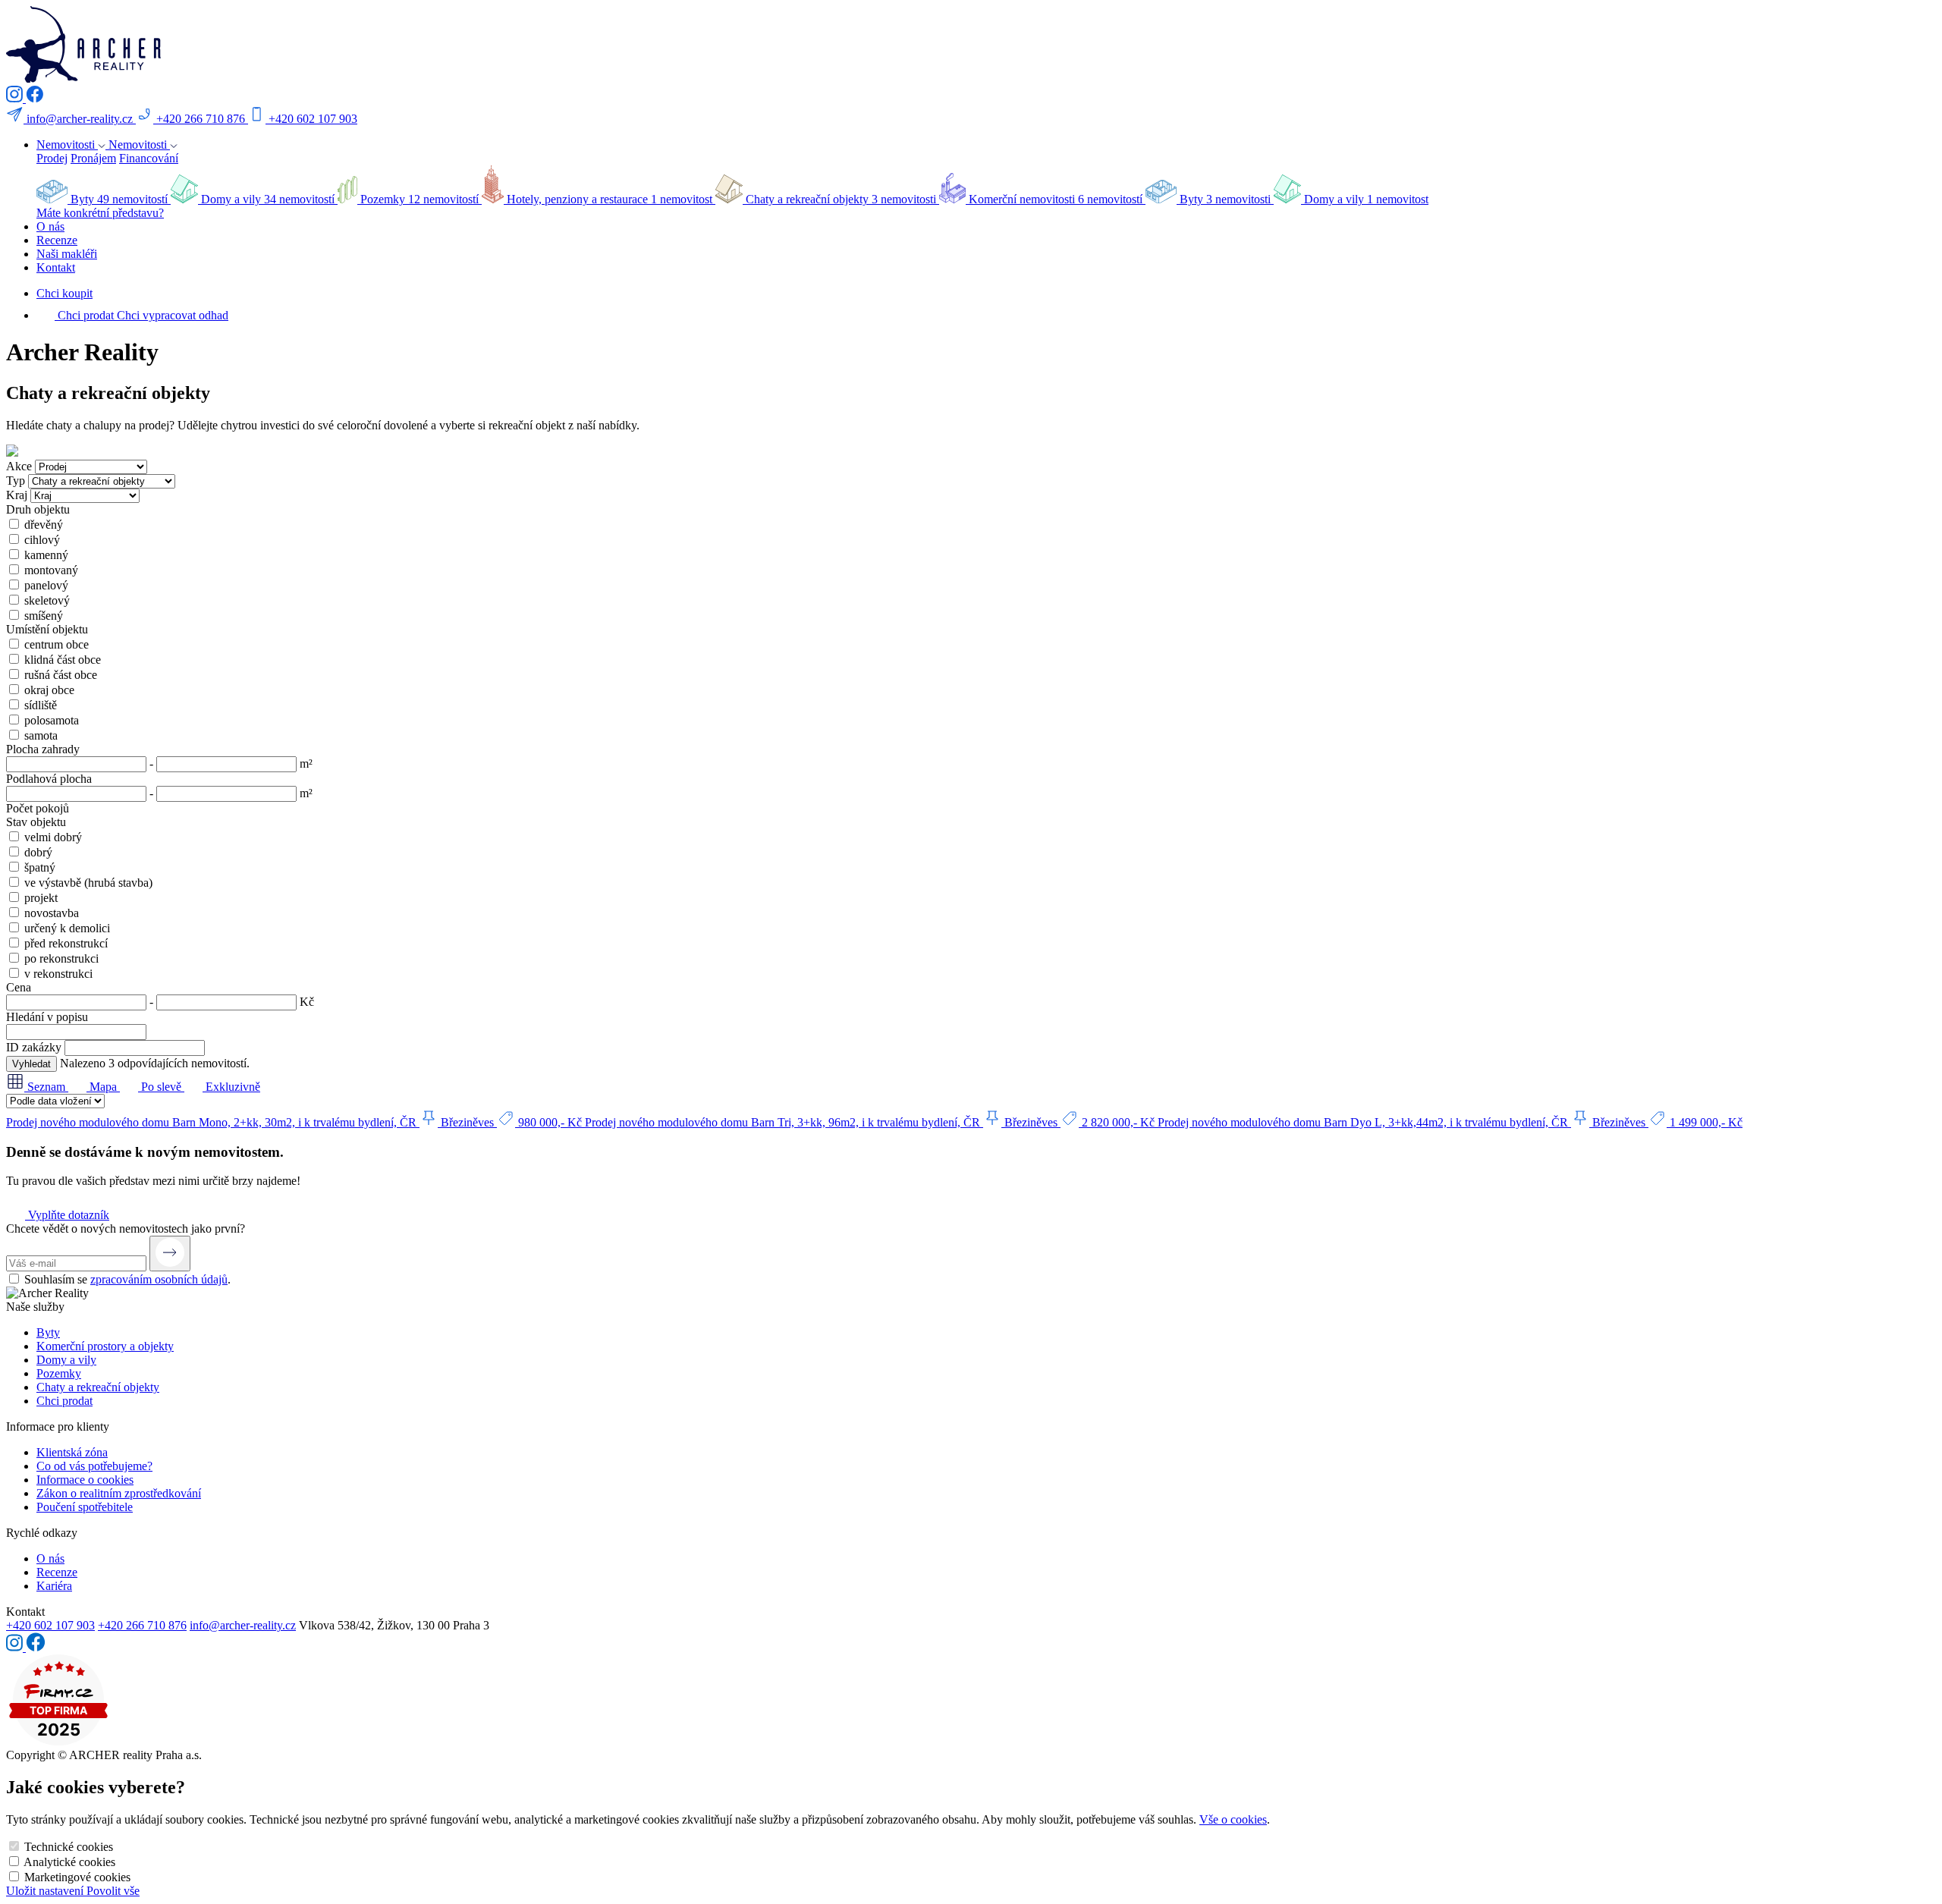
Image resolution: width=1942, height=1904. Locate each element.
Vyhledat (31, 1064)
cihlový (42, 540)
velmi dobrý (53, 837)
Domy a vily (66, 1360)
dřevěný (44, 525)
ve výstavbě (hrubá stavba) (88, 883)
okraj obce (49, 690)
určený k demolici (67, 928)
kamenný (46, 555)
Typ (16, 481)
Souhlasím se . (127, 1279)
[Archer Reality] (83, 79)
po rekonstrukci (61, 958)
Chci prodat (64, 1401)
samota (41, 735)
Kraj (17, 495)
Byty (48, 1332)
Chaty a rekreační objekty (98, 1387)
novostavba (52, 913)
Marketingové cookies (77, 1877)
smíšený (44, 616)
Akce (19, 466)
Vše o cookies (1233, 1819)
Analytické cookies (69, 1862)
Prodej (52, 158)
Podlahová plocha (49, 779)
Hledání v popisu (47, 1017)
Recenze (57, 240)
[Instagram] (16, 98)
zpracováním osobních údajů (159, 1279)
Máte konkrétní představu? (100, 213)
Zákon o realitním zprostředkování (119, 1493)
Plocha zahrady (43, 749)
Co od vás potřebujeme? (94, 1466)
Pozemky (59, 1373)
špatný (40, 867)
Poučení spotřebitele (85, 1507)
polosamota (52, 720)
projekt (41, 898)
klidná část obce (63, 660)
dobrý (38, 852)
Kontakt (56, 267)
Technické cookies (69, 1847)
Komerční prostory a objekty (105, 1346)
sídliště (41, 705)
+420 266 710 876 (142, 1625)
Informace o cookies (85, 1480)
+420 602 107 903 (50, 1625)
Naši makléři (67, 254)
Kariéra (54, 1586)
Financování (149, 158)
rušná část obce (61, 675)
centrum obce (57, 644)
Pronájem (93, 158)
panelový (46, 585)
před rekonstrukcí (66, 943)
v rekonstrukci (58, 974)
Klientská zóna (72, 1452)
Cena (19, 987)
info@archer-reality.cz (243, 1625)
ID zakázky (34, 1047)
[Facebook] (35, 98)
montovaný (51, 570)
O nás (50, 226)
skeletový (47, 600)
